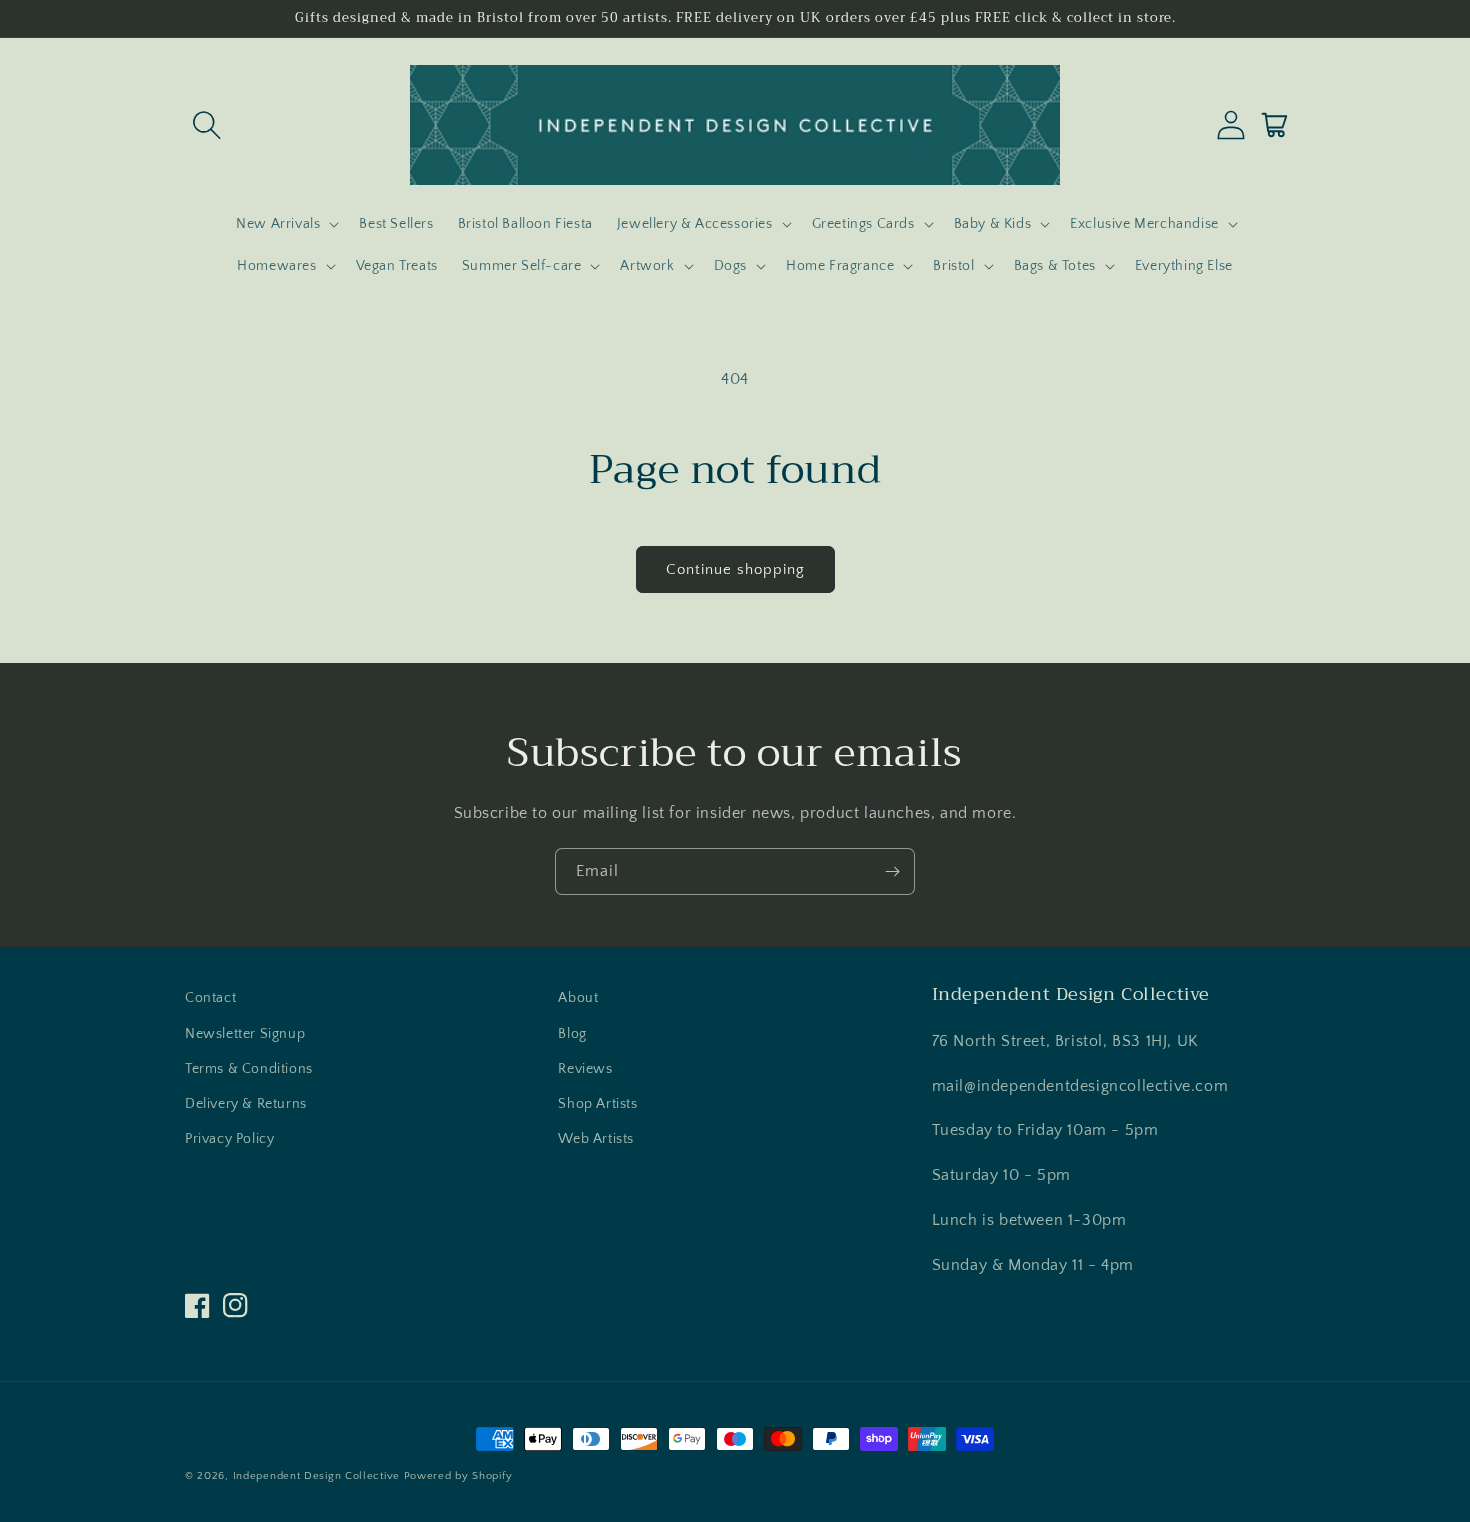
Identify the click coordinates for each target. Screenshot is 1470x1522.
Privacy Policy (229, 1139)
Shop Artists (597, 1104)
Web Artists (596, 1139)
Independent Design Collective (316, 1476)
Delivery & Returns (246, 1104)
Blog (572, 1034)
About (578, 998)
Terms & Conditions (249, 1069)
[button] (207, 125)
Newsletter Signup (245, 1034)
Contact (210, 998)
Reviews (585, 1069)
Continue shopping (735, 569)
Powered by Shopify (458, 1476)
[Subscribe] (892, 871)
